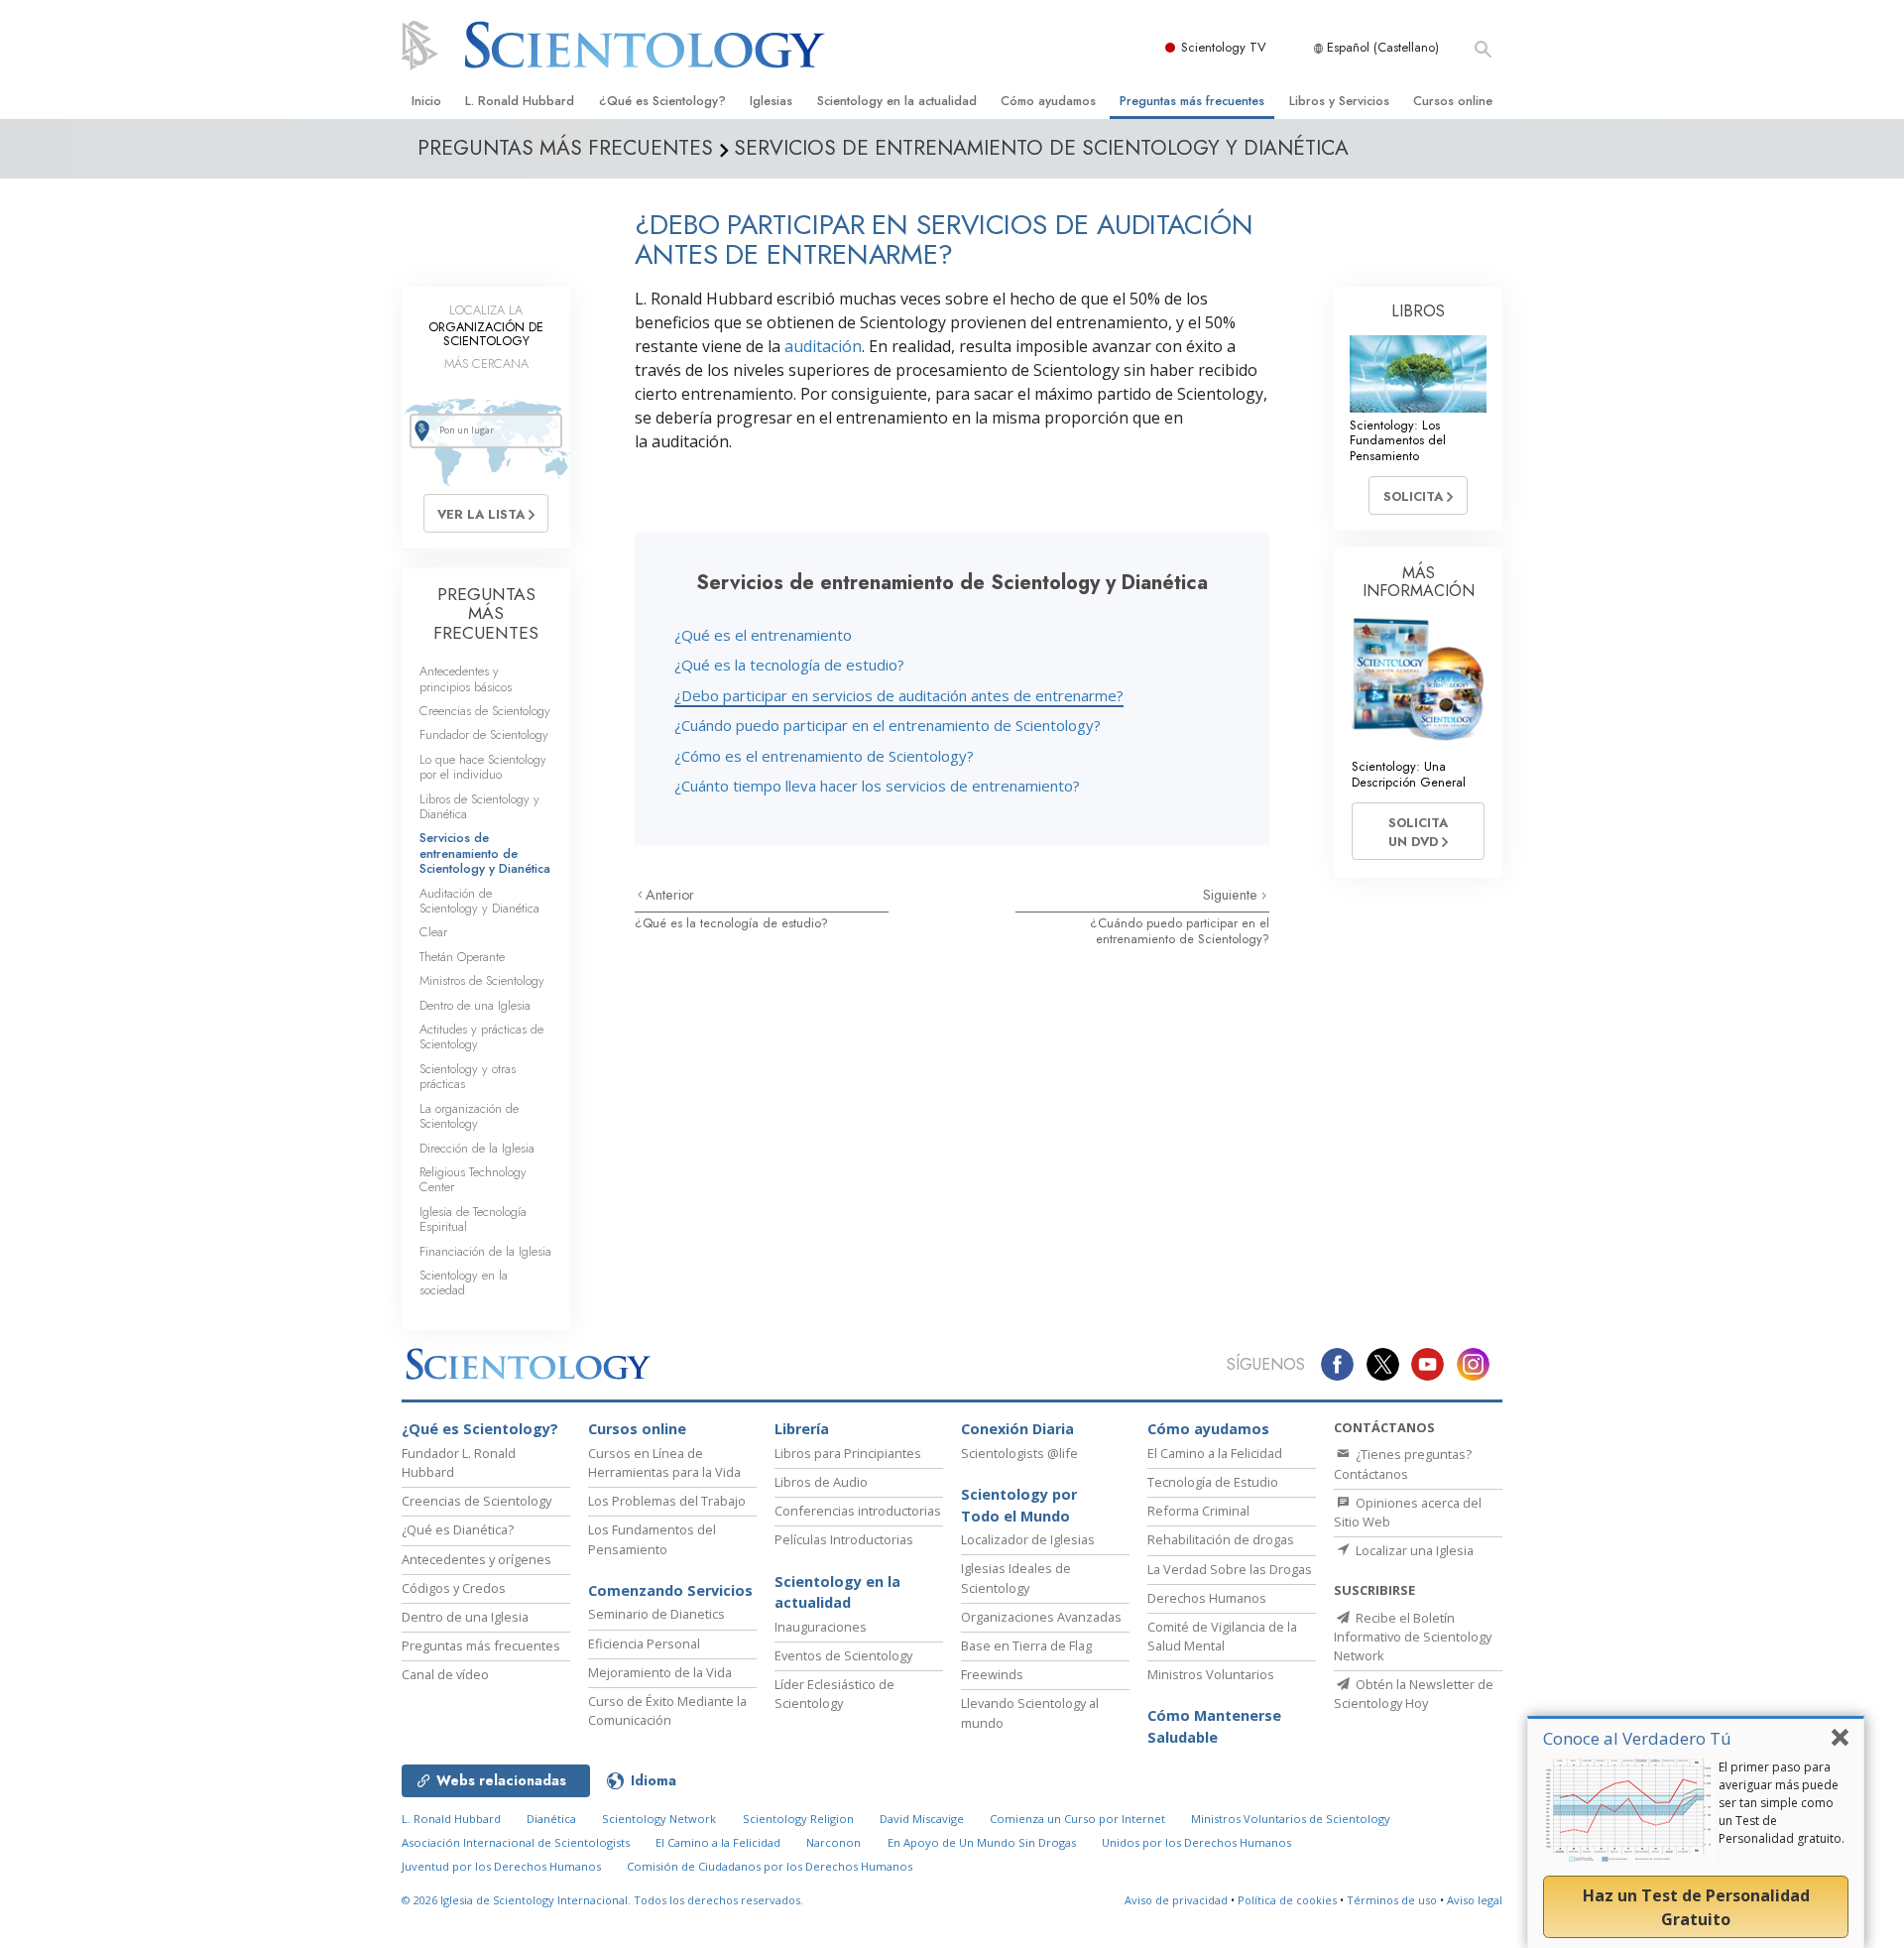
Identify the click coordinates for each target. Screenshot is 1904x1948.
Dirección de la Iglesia (477, 1148)
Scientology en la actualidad (897, 101)
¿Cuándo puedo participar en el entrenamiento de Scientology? (888, 725)
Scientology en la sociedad (464, 1282)
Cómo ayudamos (1048, 101)
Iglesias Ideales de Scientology (1016, 1578)
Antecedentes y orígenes (476, 1559)
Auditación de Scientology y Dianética (479, 901)
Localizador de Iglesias (1028, 1539)
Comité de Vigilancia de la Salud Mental (1222, 1636)
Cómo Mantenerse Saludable (1214, 1726)
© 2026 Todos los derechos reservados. (602, 1900)
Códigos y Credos (454, 1588)
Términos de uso (1392, 1900)
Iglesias (771, 101)
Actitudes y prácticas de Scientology (481, 1036)
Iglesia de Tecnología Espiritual (473, 1219)
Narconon (833, 1842)
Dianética (551, 1819)
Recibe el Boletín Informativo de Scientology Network (1413, 1637)
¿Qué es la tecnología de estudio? (789, 665)
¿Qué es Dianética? (458, 1529)
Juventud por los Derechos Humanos (501, 1866)
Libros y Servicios (1339, 101)
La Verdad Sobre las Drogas (1230, 1569)
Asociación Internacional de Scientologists (516, 1842)
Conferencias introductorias (858, 1511)
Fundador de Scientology (484, 734)
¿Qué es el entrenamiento (763, 635)
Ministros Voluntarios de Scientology (1291, 1819)
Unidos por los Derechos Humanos (1196, 1842)
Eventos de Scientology (843, 1655)
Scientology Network (659, 1819)
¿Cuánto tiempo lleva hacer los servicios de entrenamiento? (877, 786)
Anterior (670, 895)
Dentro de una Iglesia (475, 1005)
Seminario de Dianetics (656, 1614)
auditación (823, 346)
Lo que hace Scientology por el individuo (483, 767)
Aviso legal (1475, 1900)
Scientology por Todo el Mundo (1019, 1505)
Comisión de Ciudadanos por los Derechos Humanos (770, 1866)
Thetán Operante (462, 957)
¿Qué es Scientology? (662, 101)
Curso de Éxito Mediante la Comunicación (667, 1710)
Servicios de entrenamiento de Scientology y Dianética (485, 853)
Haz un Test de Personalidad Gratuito (1696, 1907)
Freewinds (992, 1674)
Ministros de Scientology (482, 980)
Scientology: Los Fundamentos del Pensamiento (1398, 440)
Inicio (426, 101)
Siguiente (1232, 895)
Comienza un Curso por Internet (1077, 1819)
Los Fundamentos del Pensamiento (652, 1539)
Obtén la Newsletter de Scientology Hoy (1414, 1694)
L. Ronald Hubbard (520, 101)
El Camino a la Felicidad (1215, 1453)
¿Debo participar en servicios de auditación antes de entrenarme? (899, 695)
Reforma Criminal (1198, 1511)
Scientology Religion (798, 1819)
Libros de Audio (821, 1482)
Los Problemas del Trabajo (667, 1501)
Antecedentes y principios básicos (466, 678)
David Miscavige (922, 1819)
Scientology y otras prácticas (468, 1076)
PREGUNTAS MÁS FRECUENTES (486, 613)
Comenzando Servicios (670, 1590)
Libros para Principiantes (848, 1453)
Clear (433, 932)
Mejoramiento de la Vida (660, 1672)
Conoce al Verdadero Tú (1637, 1738)
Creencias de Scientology (485, 711)
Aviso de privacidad (1176, 1900)
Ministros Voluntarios (1211, 1674)
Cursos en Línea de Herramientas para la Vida (664, 1462)
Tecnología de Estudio (1213, 1482)
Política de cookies (1287, 1900)
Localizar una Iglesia (1413, 1550)
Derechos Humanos (1207, 1598)
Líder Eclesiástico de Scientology (834, 1694)
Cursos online (1453, 101)
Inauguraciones (821, 1627)
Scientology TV (1224, 47)
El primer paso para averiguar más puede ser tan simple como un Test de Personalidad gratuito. (1782, 1803)
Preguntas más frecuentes (1192, 101)
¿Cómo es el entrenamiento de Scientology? (824, 756)
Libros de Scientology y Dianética (479, 806)
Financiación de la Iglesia (485, 1251)
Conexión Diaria (1017, 1429)
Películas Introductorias (844, 1539)
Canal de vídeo (445, 1674)
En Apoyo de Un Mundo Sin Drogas (982, 1842)
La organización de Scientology (469, 1116)
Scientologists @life (1019, 1453)
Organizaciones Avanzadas (1041, 1617)
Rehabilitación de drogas (1221, 1539)
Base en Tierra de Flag (1026, 1645)
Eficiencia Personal (644, 1644)
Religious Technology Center (473, 1179)
